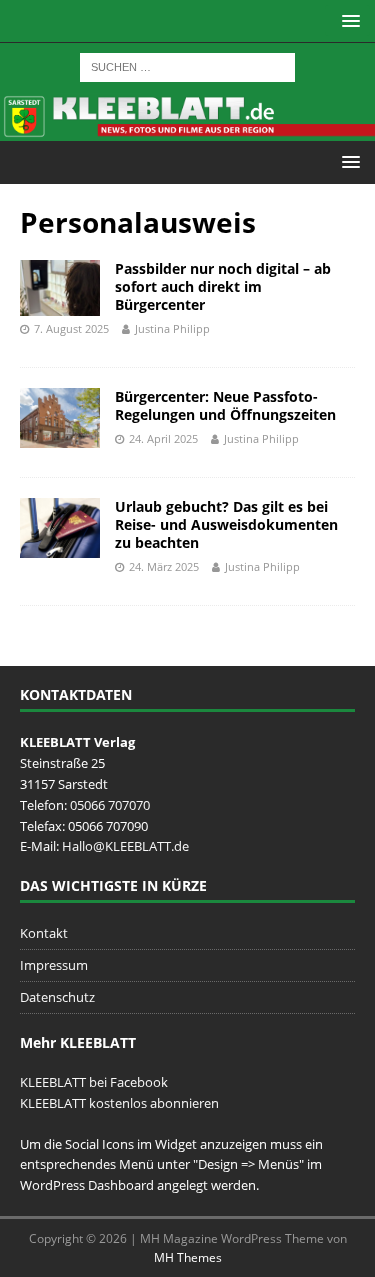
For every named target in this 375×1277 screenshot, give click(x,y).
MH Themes (188, 1257)
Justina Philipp (172, 328)
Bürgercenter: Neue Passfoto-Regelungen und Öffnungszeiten (225, 405)
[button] (347, 20)
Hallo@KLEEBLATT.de (125, 846)
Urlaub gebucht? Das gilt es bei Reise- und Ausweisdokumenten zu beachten (226, 524)
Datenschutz (57, 997)
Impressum (54, 965)
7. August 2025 (71, 328)
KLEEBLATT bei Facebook (94, 1082)
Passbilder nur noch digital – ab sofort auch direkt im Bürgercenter (223, 286)
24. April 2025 (163, 438)
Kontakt (44, 933)
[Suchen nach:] (187, 65)
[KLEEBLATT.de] (187, 128)
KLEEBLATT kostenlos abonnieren (119, 1103)
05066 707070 (110, 805)
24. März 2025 (164, 566)
